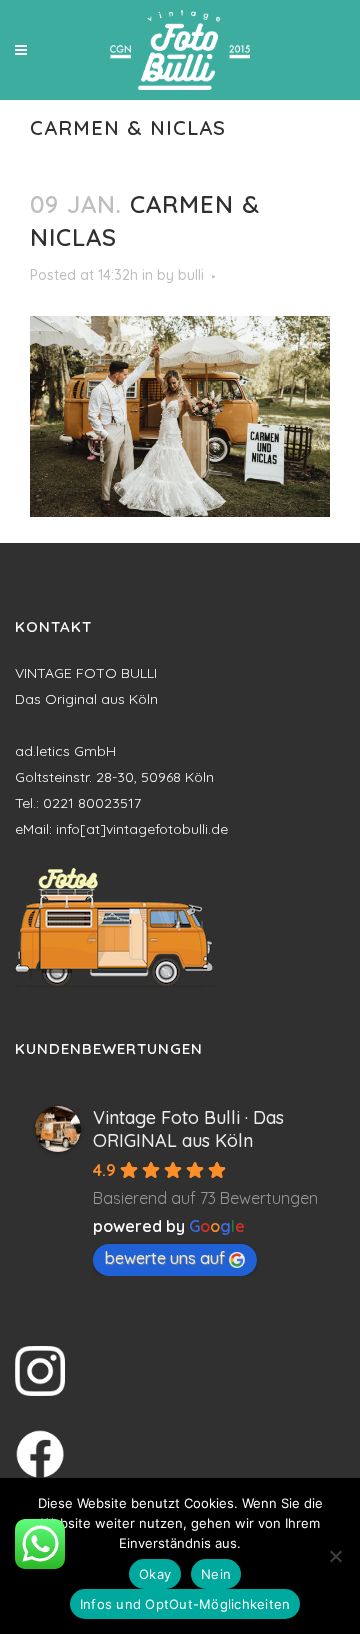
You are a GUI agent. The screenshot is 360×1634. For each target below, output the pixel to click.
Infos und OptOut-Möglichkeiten (185, 1604)
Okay (155, 1574)
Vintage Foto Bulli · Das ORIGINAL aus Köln (188, 1129)
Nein (216, 1574)
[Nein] (335, 1556)
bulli (191, 275)
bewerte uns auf (165, 1258)
